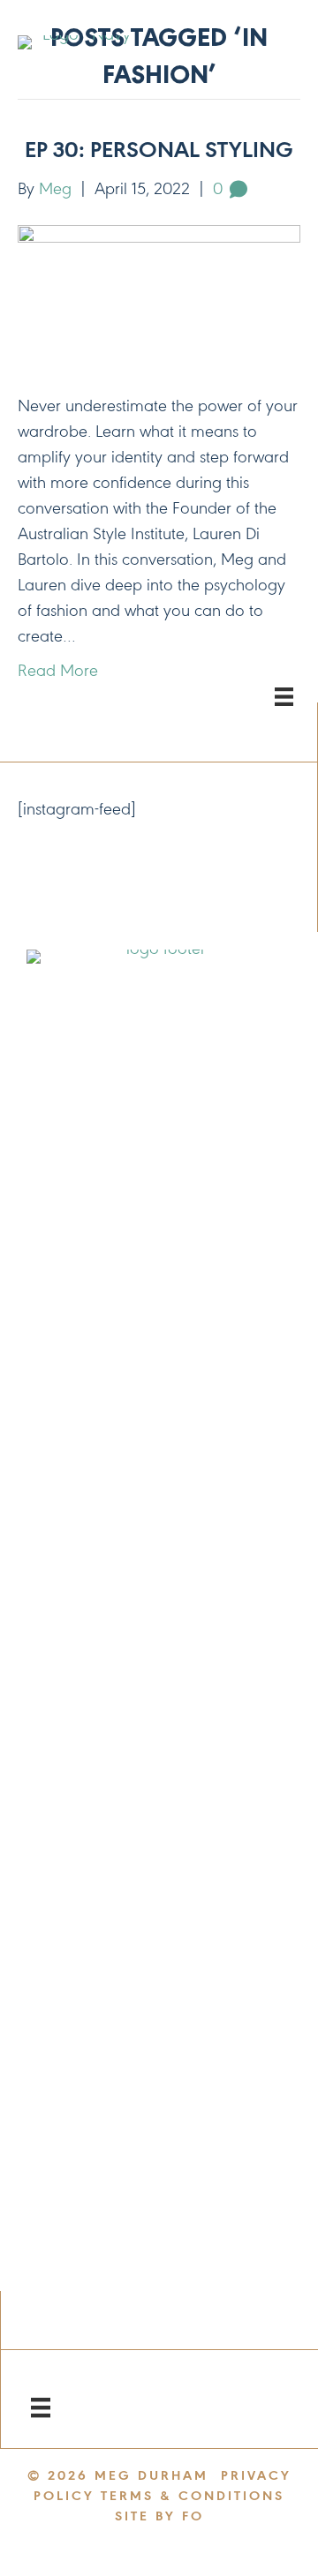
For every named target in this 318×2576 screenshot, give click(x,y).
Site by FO (159, 2517)
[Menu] (41, 2407)
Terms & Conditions (193, 2497)
